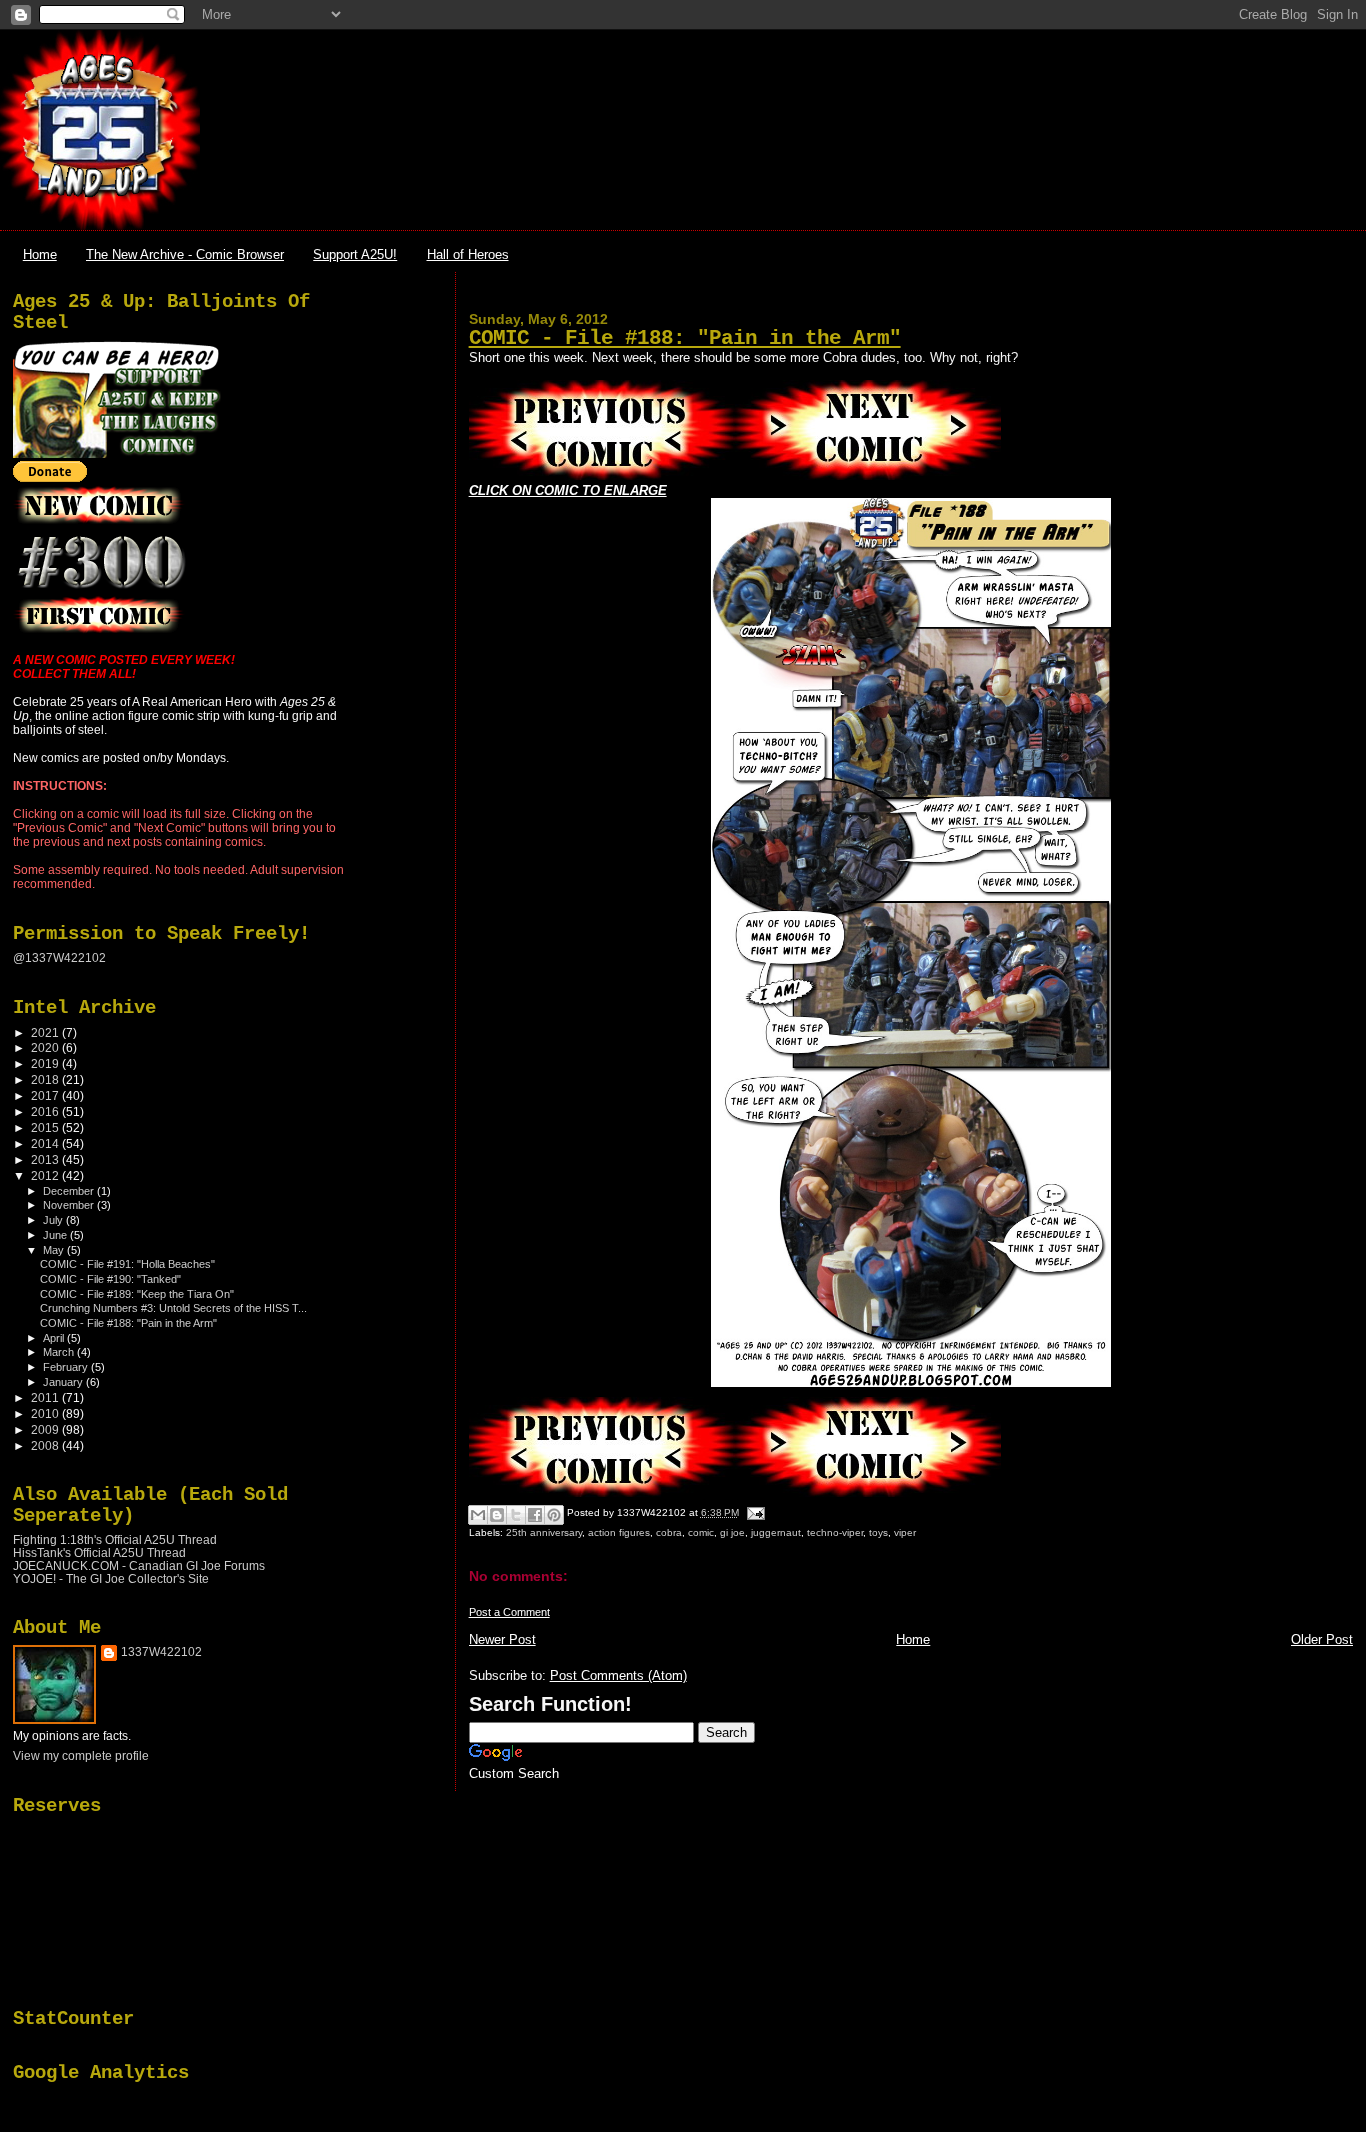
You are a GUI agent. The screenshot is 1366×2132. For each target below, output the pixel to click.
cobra (669, 1532)
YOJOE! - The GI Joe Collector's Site (111, 1578)
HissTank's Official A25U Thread (99, 1552)
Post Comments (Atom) (618, 1675)
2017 (46, 1095)
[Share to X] (516, 1515)
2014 (46, 1143)
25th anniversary (544, 1532)
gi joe (732, 1532)
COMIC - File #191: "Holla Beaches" (127, 1264)
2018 (46, 1079)
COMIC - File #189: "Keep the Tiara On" (137, 1294)
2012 (46, 1175)
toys (878, 1532)
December (70, 1191)
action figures (619, 1532)
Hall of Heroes (468, 254)
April (55, 1338)
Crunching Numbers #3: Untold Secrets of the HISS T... (173, 1308)
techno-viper (835, 1532)
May (55, 1250)
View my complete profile (81, 1756)
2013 (46, 1159)
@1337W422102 (59, 958)
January (64, 1382)
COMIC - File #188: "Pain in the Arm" (685, 338)
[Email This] (478, 1515)
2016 (46, 1111)
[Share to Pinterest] (554, 1515)
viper (905, 1532)
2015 (46, 1127)
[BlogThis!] (497, 1515)
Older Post (1322, 1639)
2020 (46, 1047)
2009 (46, 1429)
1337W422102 (161, 1652)
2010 (46, 1413)
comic (701, 1532)
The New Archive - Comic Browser (185, 254)
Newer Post (502, 1639)
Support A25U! (355, 254)
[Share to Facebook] (535, 1515)
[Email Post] (753, 1512)
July (54, 1220)
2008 (46, 1445)
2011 (46, 1397)
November (70, 1205)
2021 (46, 1032)
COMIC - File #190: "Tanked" (110, 1279)
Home (40, 254)
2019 (46, 1063)
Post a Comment (509, 1612)
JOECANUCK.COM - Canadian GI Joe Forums (139, 1565)
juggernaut (776, 1532)
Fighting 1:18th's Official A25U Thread (115, 1539)
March (60, 1352)
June (56, 1235)
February (67, 1367)
